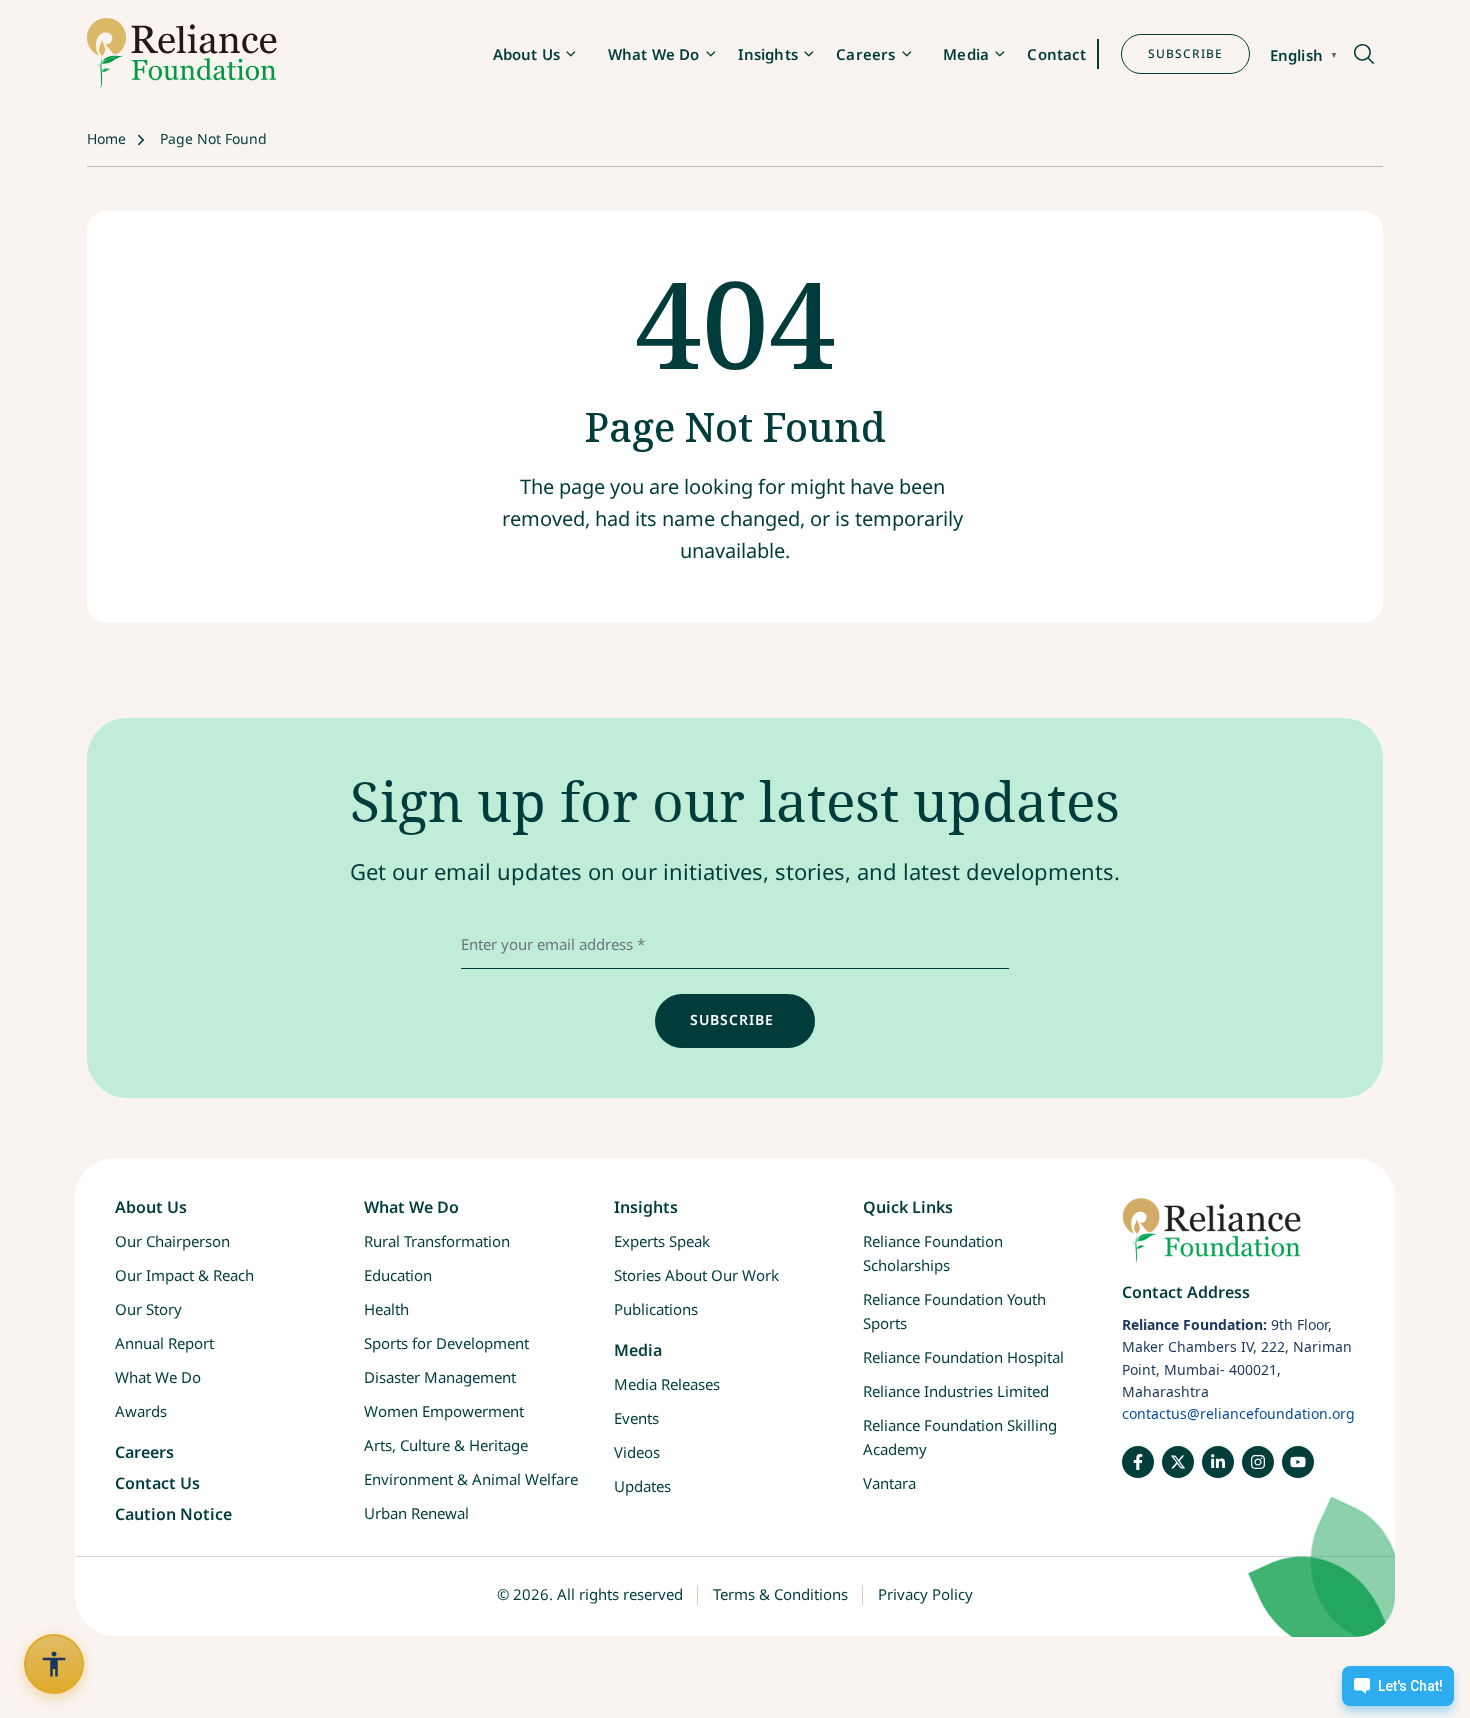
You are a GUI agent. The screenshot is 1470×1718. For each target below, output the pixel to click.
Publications (656, 1309)
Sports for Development (446, 1343)
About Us (526, 54)
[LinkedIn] (1218, 1462)
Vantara (889, 1483)
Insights (768, 54)
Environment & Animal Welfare (471, 1479)
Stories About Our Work (696, 1275)
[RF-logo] (182, 53)
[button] (1362, 55)
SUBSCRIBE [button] (1185, 53)
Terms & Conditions (780, 1595)
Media (966, 54)
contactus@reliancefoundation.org (1238, 1414)
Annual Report (164, 1343)
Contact (1056, 54)
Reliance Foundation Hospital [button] (963, 1357)
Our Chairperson (172, 1241)
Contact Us (157, 1483)
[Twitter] (1178, 1462)
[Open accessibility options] (54, 1664)
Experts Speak (662, 1241)
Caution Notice (173, 1515)
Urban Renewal (416, 1513)
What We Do (654, 54)
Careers (865, 54)
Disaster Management (440, 1377)
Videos (637, 1452)
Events (636, 1418)
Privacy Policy (925, 1595)
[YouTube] (1298, 1462)
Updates (642, 1486)
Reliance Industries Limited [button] (956, 1391)
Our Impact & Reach (184, 1275)
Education (398, 1275)
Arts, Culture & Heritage (446, 1445)
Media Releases (667, 1384)
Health (386, 1309)
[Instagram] (1258, 1462)
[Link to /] (1238, 1240)
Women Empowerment (444, 1411)
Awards (141, 1411)
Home (106, 138)
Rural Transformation (437, 1241)
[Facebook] (1138, 1462)
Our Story (148, 1309)
